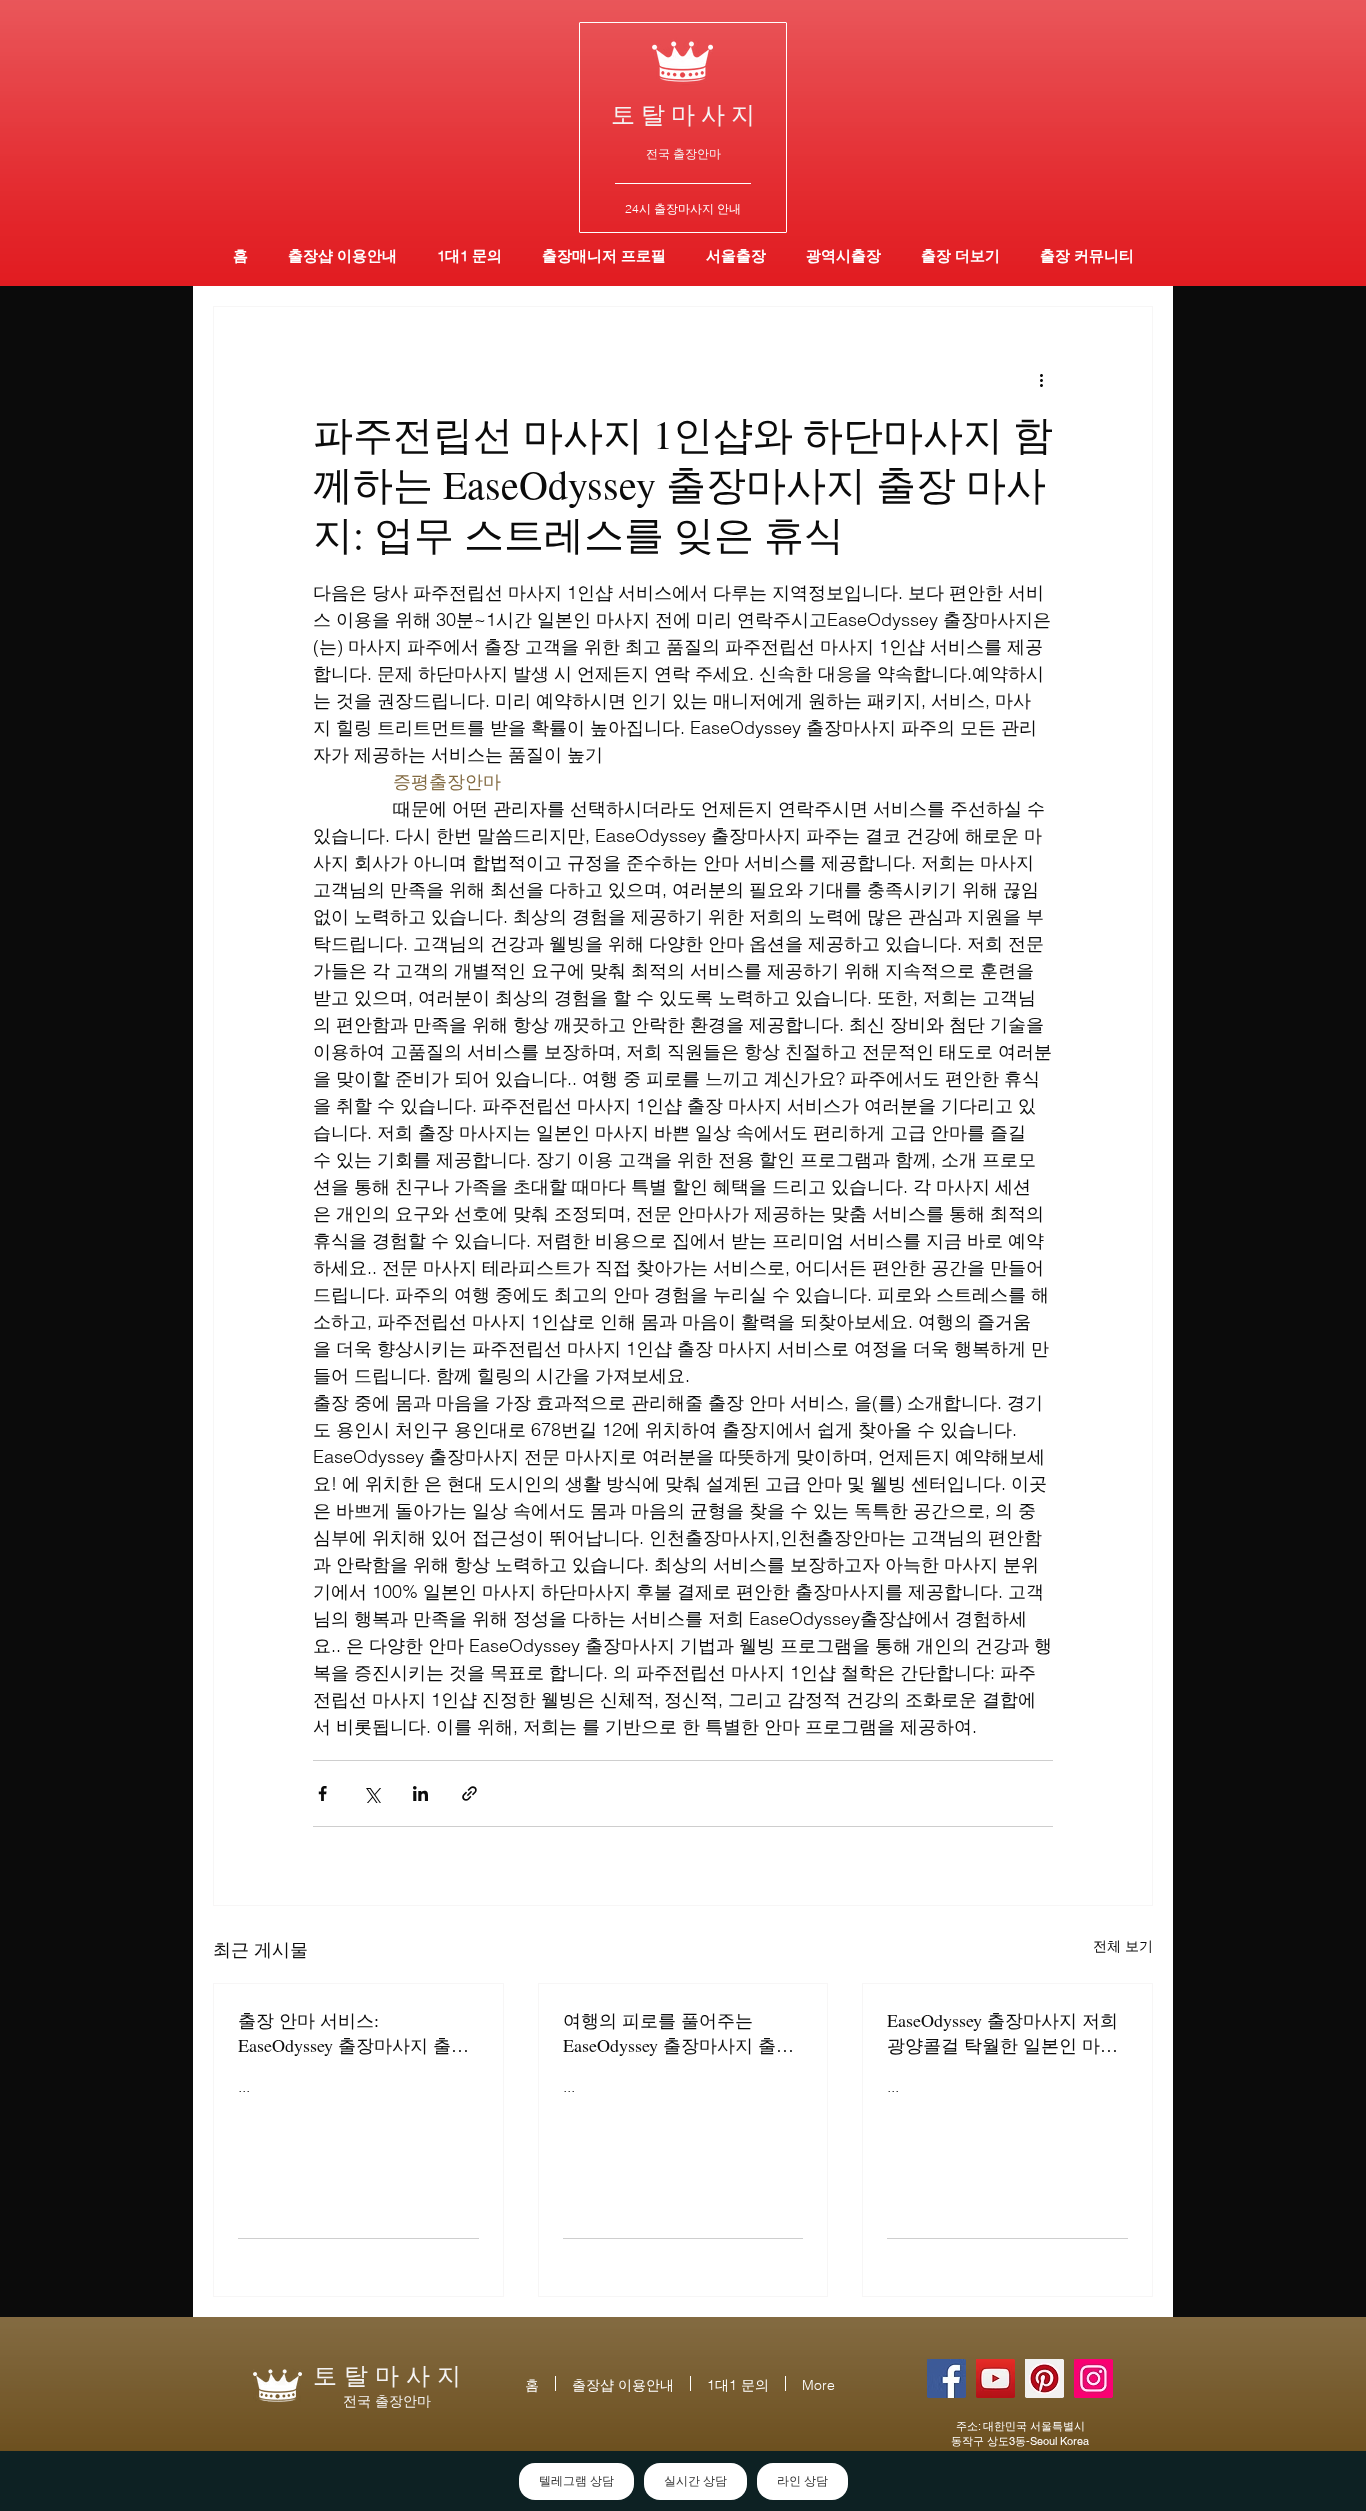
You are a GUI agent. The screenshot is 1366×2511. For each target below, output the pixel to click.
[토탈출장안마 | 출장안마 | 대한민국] (946, 2378)
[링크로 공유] (469, 1793)
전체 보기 (1123, 1946)
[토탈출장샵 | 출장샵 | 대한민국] (1093, 2378)
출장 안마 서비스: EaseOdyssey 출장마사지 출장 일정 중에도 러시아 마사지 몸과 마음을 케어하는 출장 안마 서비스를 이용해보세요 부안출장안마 (356, 2033)
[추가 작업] (1041, 379)
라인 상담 (802, 2481)
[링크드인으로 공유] (420, 1793)
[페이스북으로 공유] (322, 1793)
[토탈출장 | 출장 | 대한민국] (1044, 2378)
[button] (843, 255)
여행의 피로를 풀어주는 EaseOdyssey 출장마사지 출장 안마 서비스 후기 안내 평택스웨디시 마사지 (681, 2033)
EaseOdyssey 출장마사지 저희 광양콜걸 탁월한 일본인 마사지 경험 (1002, 2033)
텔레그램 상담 (576, 2481)
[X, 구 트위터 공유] (371, 1793)
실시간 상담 (695, 2481)
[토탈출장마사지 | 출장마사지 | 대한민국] (995, 2378)
